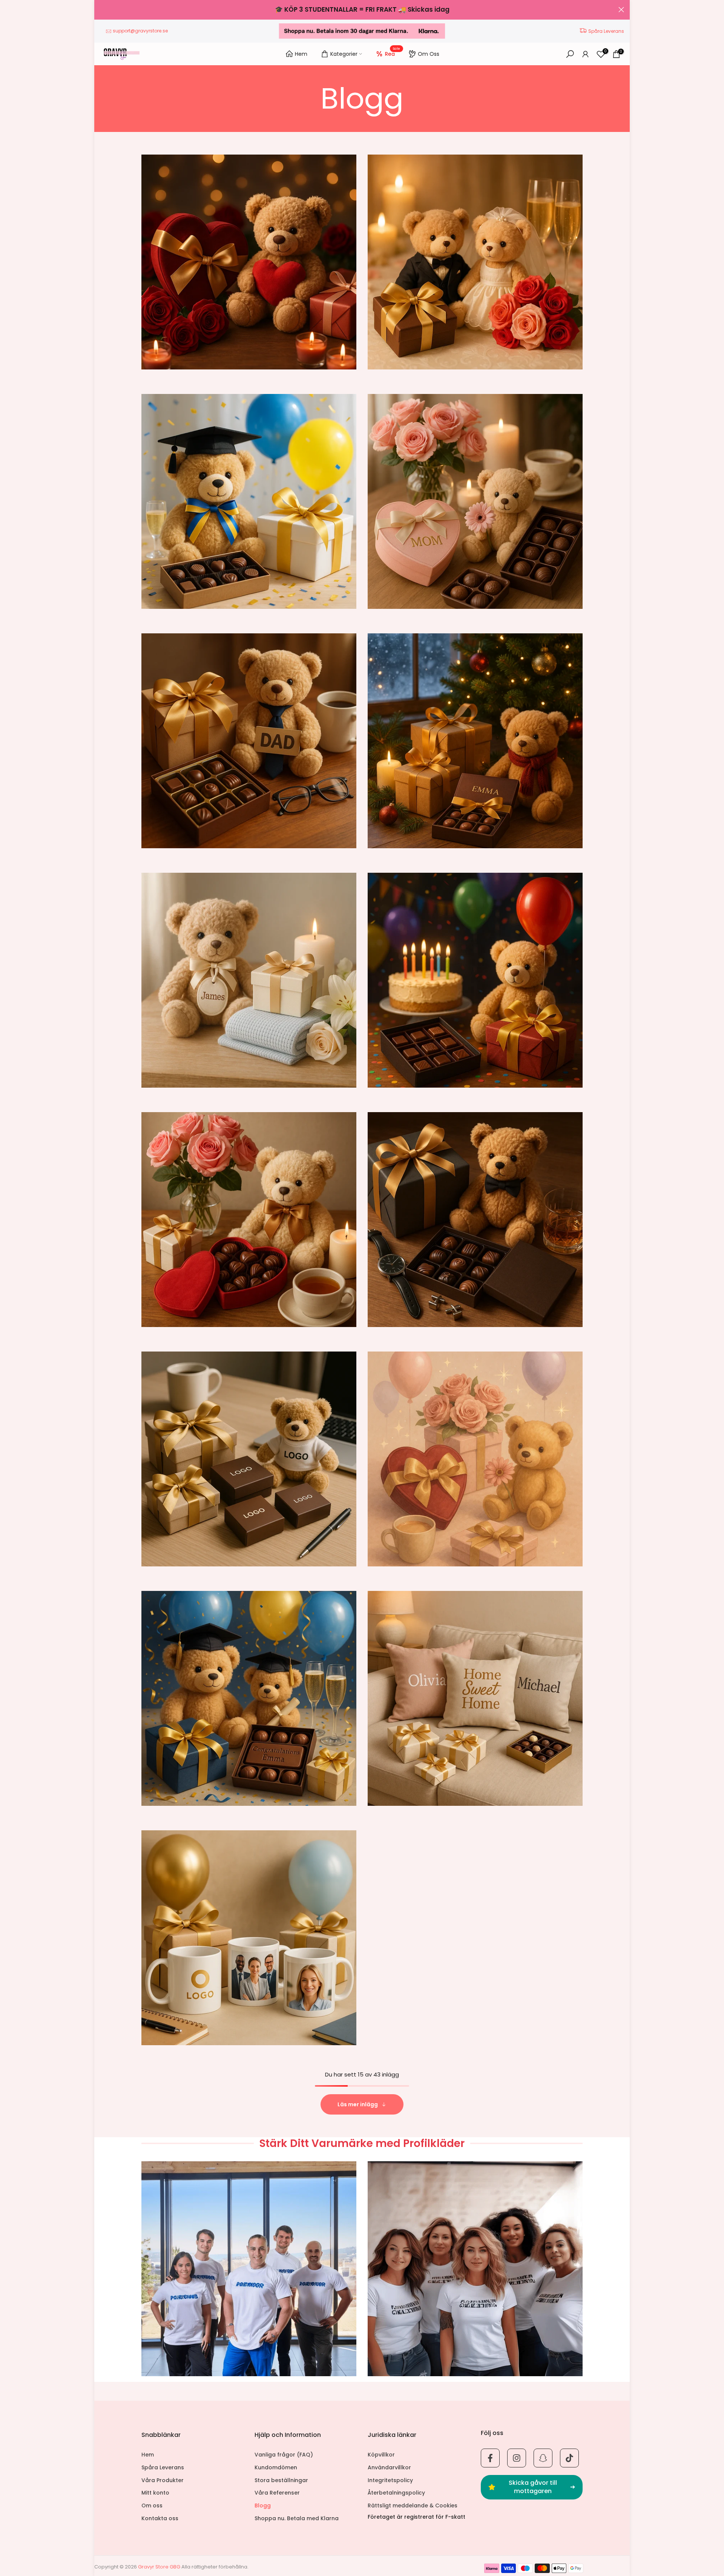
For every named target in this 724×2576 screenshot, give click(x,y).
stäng (103, 10)
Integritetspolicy (390, 2480)
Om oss (152, 2506)
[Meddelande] (362, 10)
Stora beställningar (281, 2480)
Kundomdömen (276, 2468)
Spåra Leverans (606, 31)
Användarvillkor (389, 2468)
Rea (393, 53)
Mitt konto (155, 2493)
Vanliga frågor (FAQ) (284, 2455)
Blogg (263, 2506)
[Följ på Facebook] (490, 2458)
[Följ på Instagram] (517, 2458)
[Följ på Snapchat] (543, 2458)
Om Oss (429, 54)
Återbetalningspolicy (396, 2493)
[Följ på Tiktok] (569, 2458)
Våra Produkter (163, 2480)
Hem (301, 54)
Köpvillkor (381, 2455)
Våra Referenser (277, 2493)
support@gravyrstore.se (140, 31)
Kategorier (344, 54)
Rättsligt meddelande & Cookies (413, 2506)
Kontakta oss (160, 2519)
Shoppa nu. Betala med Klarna (297, 2519)
